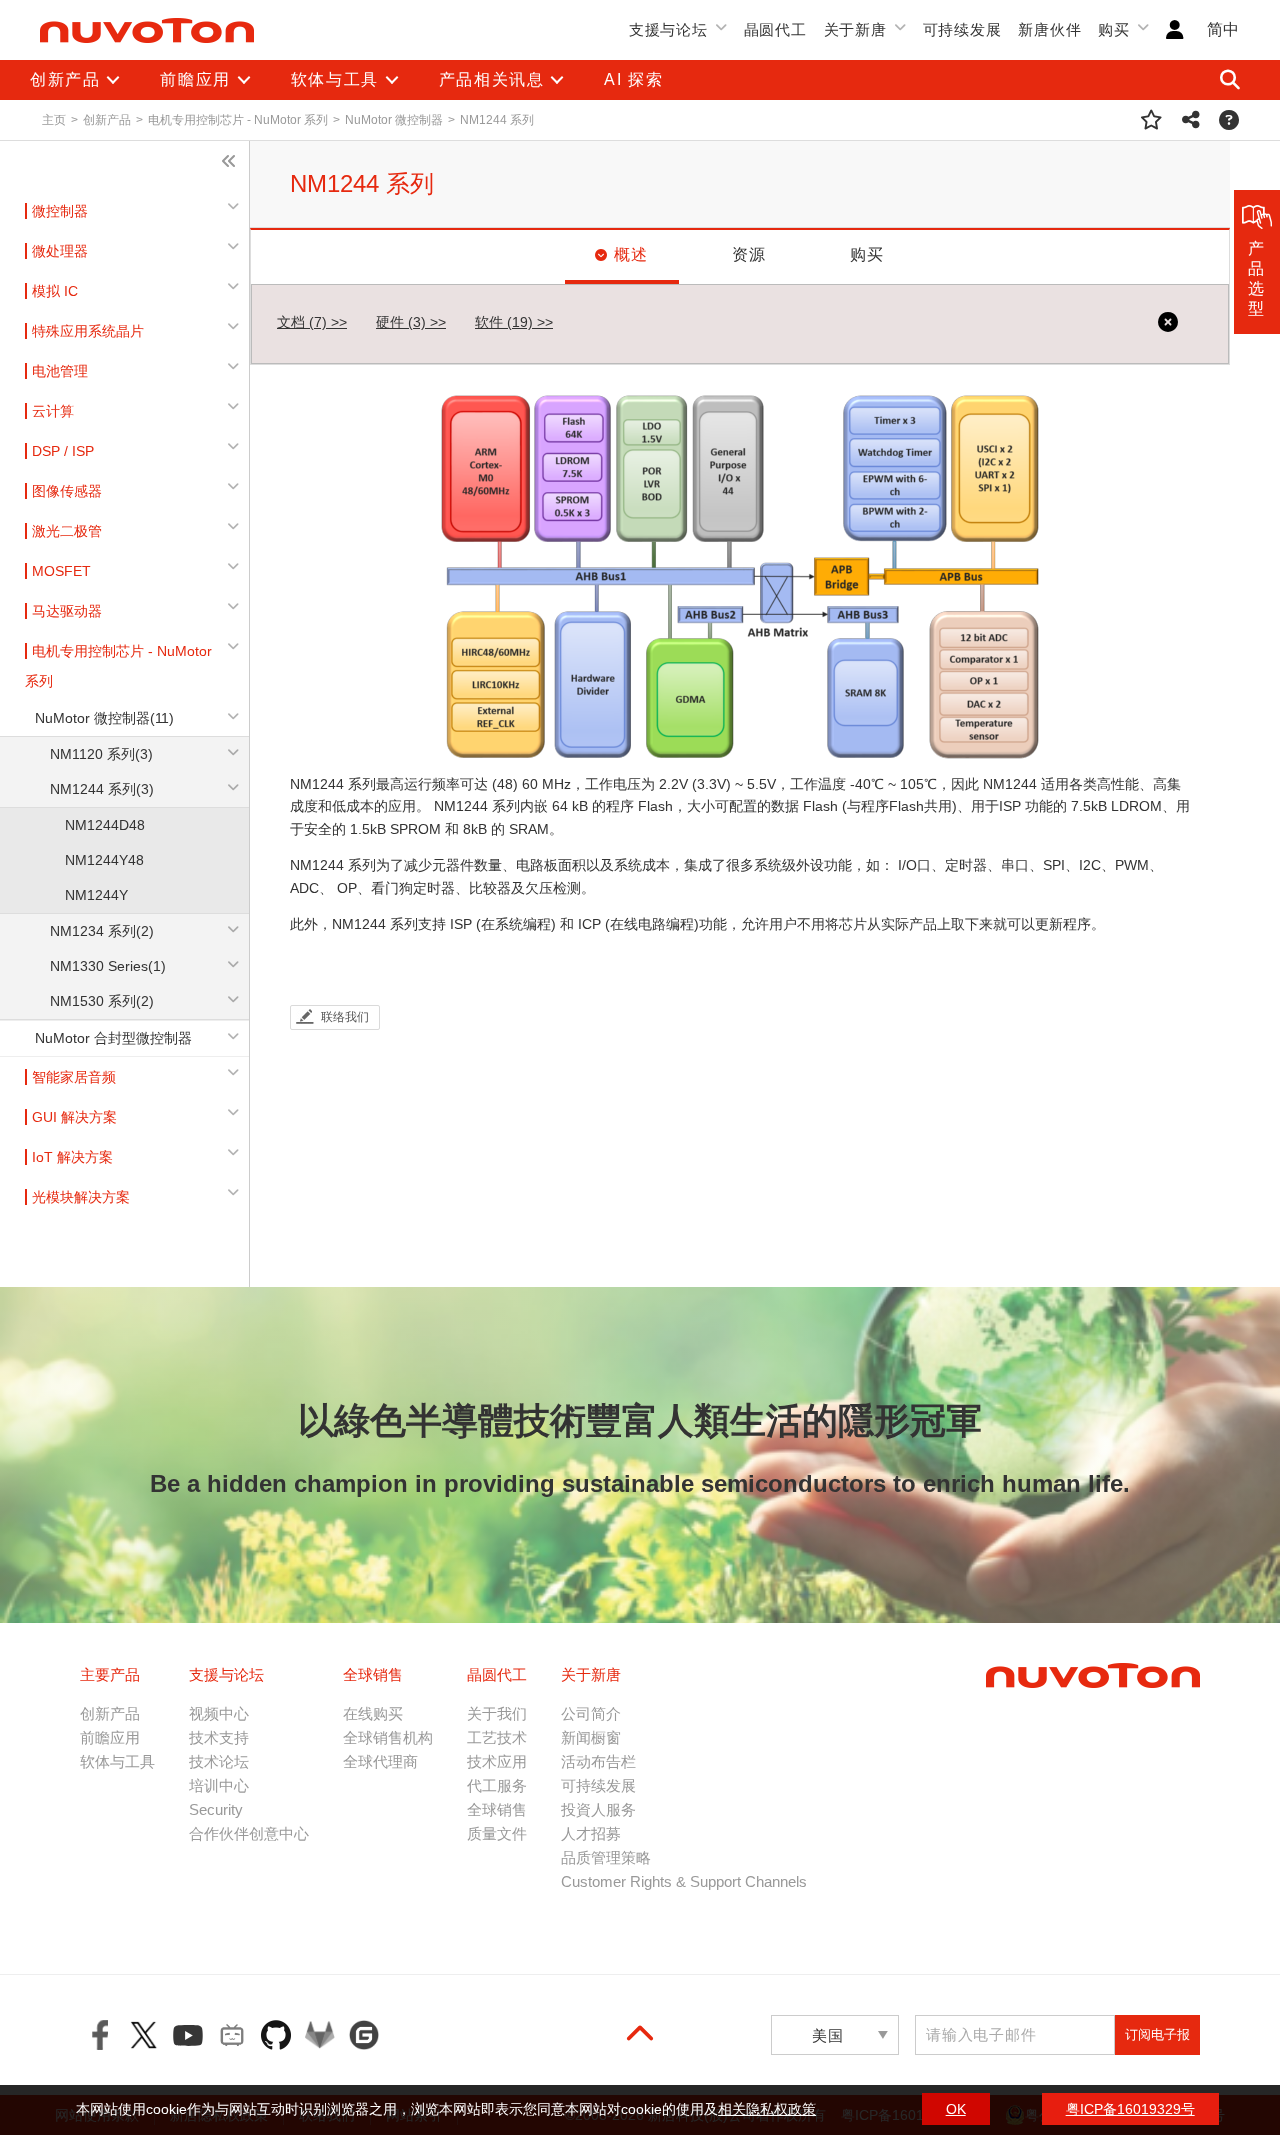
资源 (749, 254)
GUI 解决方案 (74, 1117)
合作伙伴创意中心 (249, 1833)
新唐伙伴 (1049, 29)
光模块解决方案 (81, 1197)
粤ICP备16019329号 (1130, 2109)
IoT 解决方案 (72, 1157)
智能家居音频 (74, 1077)
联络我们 (345, 1017)
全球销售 (497, 1809)
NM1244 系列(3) (102, 789)
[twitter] (144, 2035)
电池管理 (60, 371)
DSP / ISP (63, 451)
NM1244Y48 (104, 860)
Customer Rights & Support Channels (684, 1881)
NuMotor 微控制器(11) (104, 718)
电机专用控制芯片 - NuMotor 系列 (238, 120)
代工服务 (497, 1785)
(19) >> (514, 322)
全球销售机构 (388, 1737)
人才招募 (591, 1833)
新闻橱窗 (591, 1737)
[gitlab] (320, 2035)
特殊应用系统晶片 (88, 331)
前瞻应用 (110, 1737)
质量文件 (497, 1833)
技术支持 (219, 1737)
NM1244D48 (105, 825)
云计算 (53, 411)
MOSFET (61, 571)
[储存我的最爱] (1152, 120)
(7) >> (312, 322)
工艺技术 (497, 1737)
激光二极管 (67, 531)
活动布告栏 (598, 1761)
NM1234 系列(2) (102, 931)
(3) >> (411, 322)
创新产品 (107, 120)
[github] (276, 2035)
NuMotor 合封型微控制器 (113, 1038)
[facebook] (100, 2035)
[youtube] (188, 2035)
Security (216, 1809)
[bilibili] (232, 2035)
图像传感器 (67, 491)
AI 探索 (633, 79)
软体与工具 (117, 1761)
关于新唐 (855, 29)
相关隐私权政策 (767, 2109)
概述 (631, 254)
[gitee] (364, 2035)
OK (956, 2109)
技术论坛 (219, 1761)
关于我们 (497, 1713)
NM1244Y (96, 895)
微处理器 (60, 251)
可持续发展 (962, 29)
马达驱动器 (67, 611)
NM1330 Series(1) (108, 966)
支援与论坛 (668, 29)
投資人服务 (598, 1809)
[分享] (1191, 120)
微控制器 (60, 211)
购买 (1114, 29)
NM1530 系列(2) (102, 1001)
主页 (54, 120)
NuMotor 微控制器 (394, 120)
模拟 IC (55, 291)
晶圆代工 (775, 29)
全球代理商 (380, 1761)
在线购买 (373, 1713)
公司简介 (591, 1713)
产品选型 (1257, 278)
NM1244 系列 (497, 120)
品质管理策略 (606, 1857)
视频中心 (219, 1713)
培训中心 (219, 1785)
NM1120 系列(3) (101, 754)
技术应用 (497, 1761)
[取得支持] (1229, 120)
